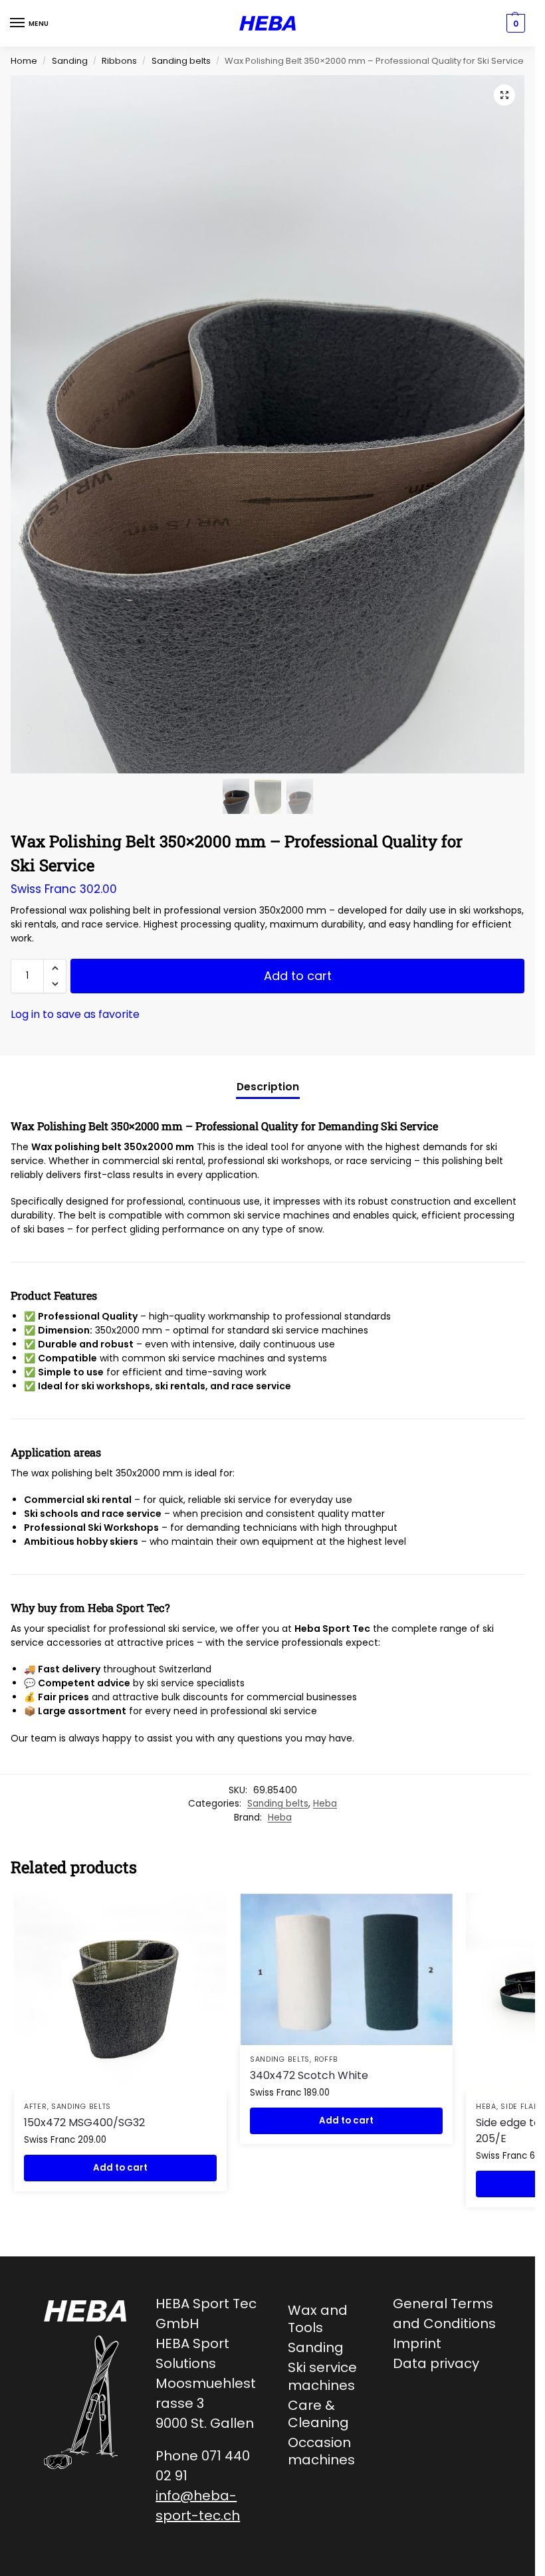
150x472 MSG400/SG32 (84, 2123)
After (36, 2107)
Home (24, 61)
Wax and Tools (318, 2319)
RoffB (327, 2059)
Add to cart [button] (120, 2168)
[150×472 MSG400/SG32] (120, 1993)
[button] (504, 95)
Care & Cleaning (318, 2414)
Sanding (70, 61)
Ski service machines (322, 2376)
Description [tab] (268, 1087)
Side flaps (522, 2107)
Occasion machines (321, 2451)
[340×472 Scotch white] (346, 1969)
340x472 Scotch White (309, 2075)
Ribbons (119, 61)
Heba (325, 1804)
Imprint (417, 2343)
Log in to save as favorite (75, 1014)
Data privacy (436, 2363)
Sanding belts (181, 61)
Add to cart (298, 976)
